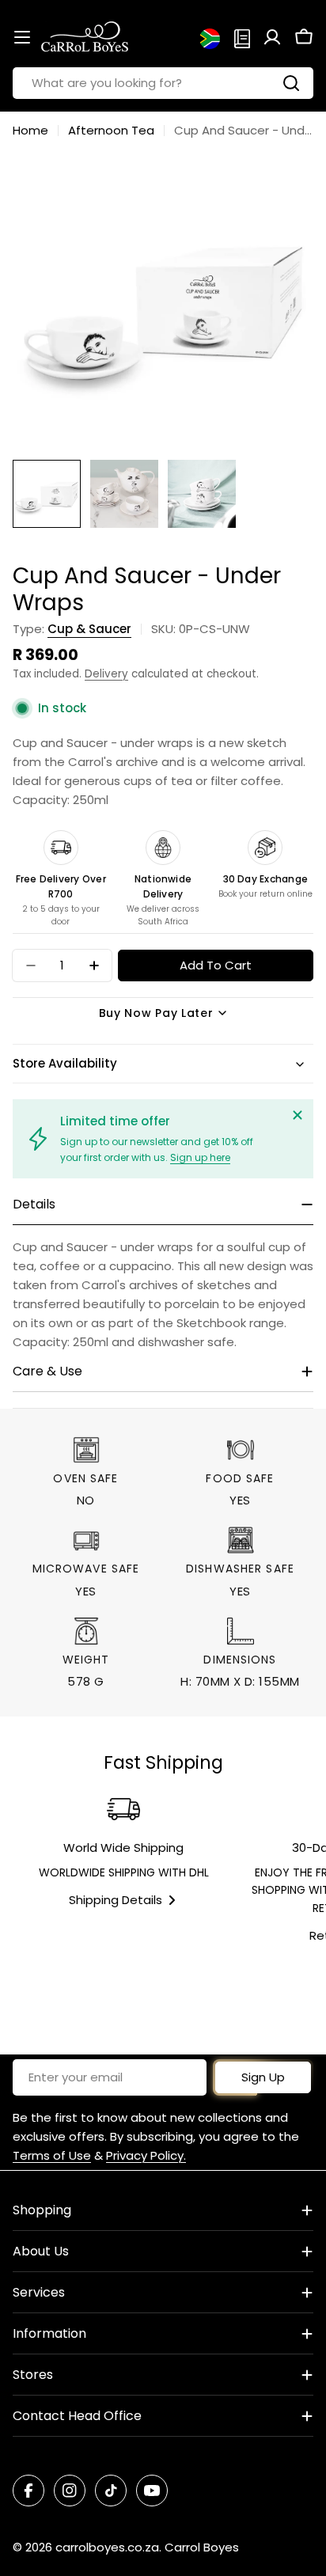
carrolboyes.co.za (107, 2547)
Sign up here (200, 1157)
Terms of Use (52, 2155)
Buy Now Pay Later (156, 1013)
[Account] (272, 37)
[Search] (291, 83)
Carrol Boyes (202, 2547)
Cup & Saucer (89, 629)
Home (30, 130)
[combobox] (163, 83)
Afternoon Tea (111, 130)
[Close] (298, 1115)
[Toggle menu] (22, 37)
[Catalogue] (242, 37)
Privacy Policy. (146, 2155)
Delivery (106, 674)
